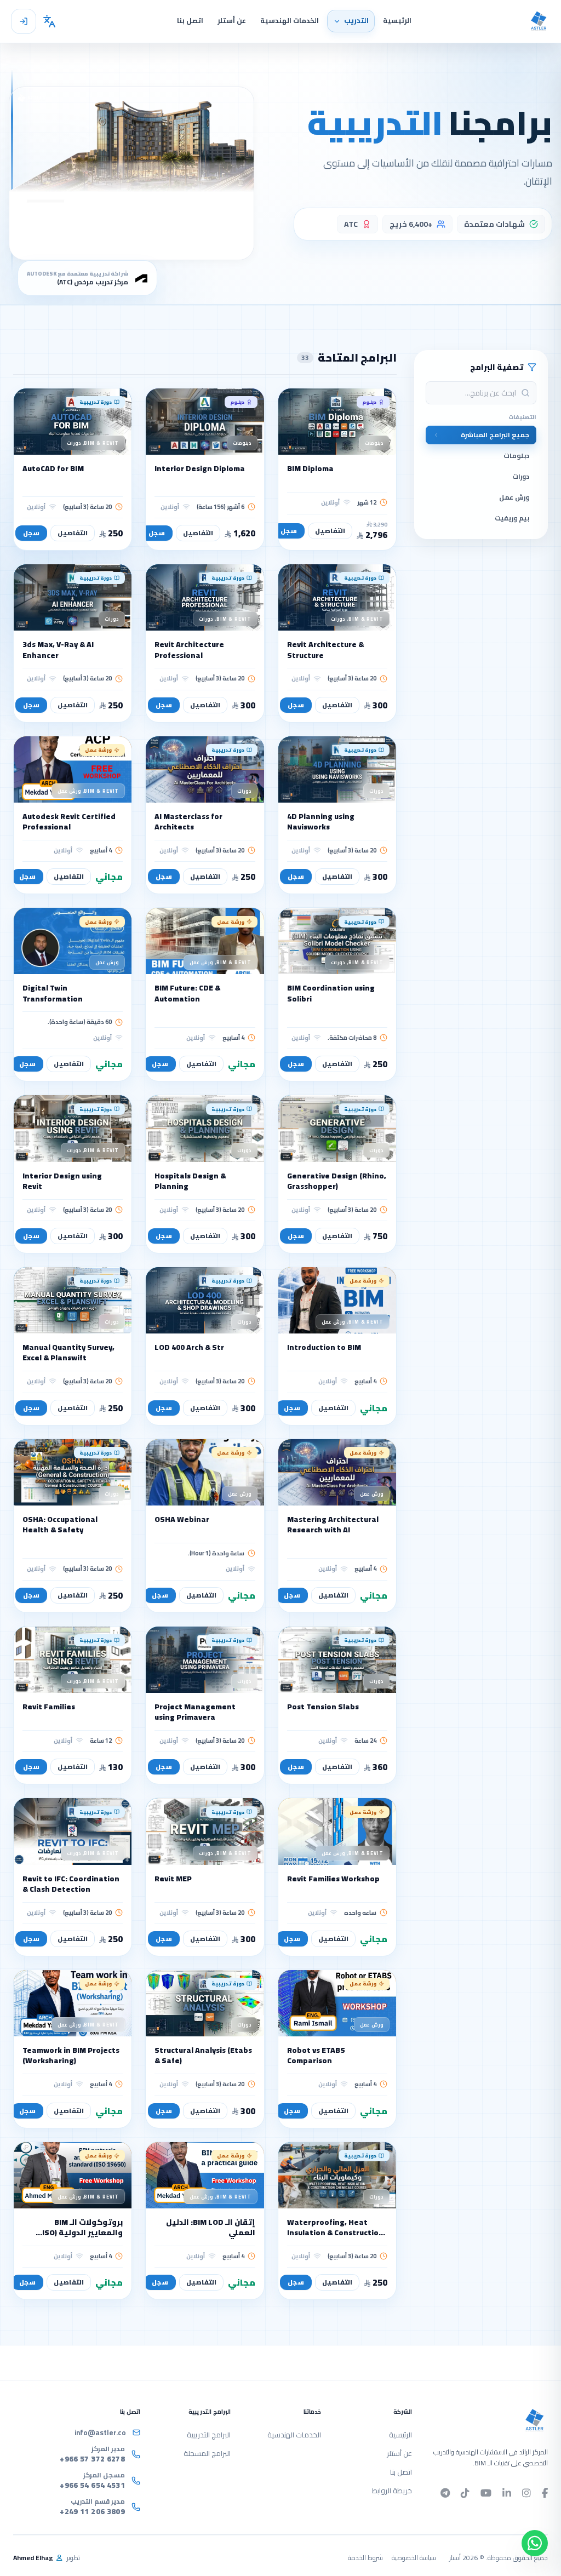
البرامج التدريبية (209, 2435)
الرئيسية (400, 2435)
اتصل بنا (401, 2472)
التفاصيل (330, 531)
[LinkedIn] (507, 2493)
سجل (289, 531)
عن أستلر (399, 2453)
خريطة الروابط (392, 2491)
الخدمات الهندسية (295, 2435)
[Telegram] (445, 2493)
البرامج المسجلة (207, 2453)
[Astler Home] (539, 21)
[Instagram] (526, 2493)
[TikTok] (465, 2493)
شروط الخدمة (365, 2558)
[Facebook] (545, 2493)
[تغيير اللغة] (50, 21)
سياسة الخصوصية (414, 2558)
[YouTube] (486, 2493)
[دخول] (24, 21)
